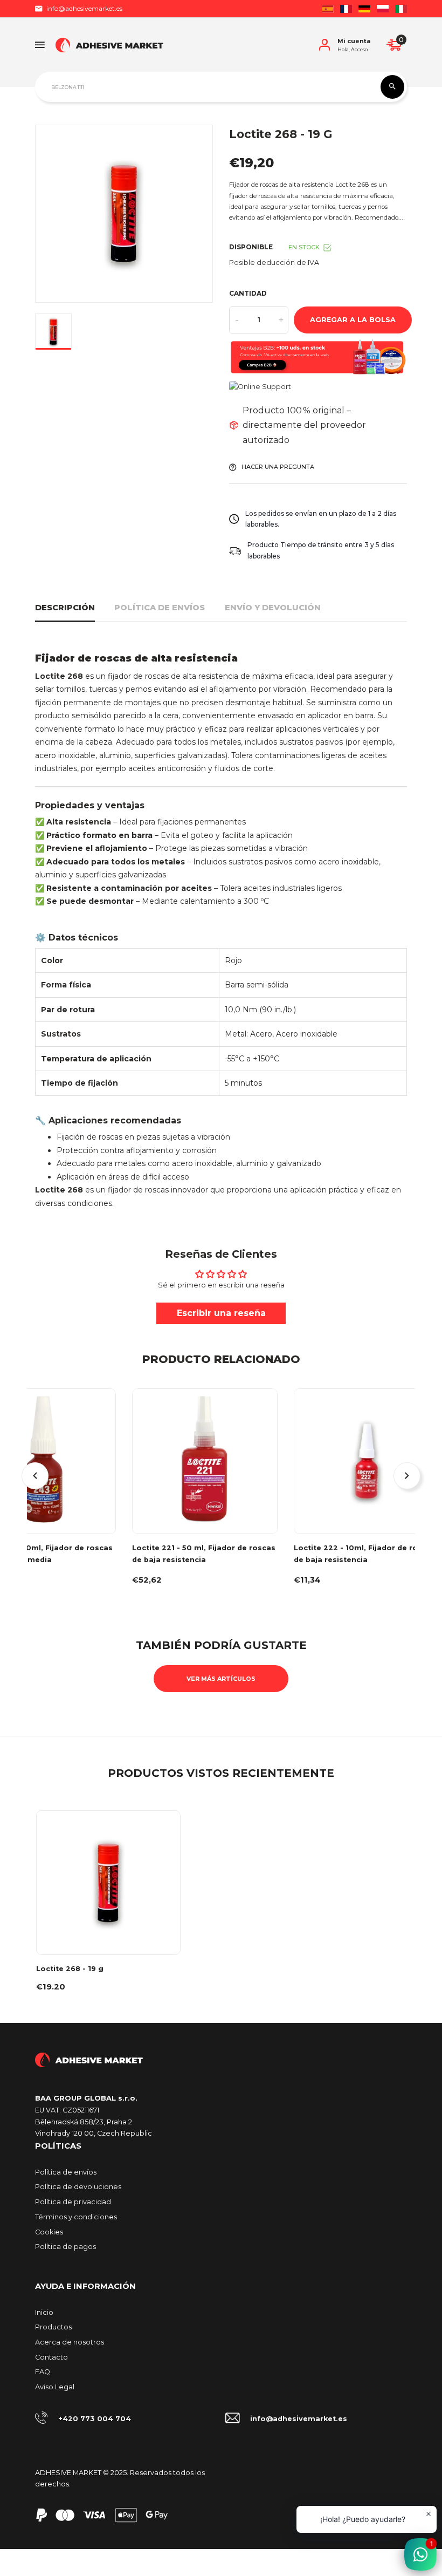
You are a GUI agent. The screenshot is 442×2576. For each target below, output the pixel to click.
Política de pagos (65, 2247)
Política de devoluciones (78, 2187)
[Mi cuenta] (324, 45)
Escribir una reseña (221, 1313)
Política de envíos (160, 608)
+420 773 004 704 (95, 2419)
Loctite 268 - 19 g (70, 1969)
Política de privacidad (73, 2202)
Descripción (65, 608)
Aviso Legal (55, 2387)
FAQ (43, 2372)
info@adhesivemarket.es (84, 8)
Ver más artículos (221, 1679)
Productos (53, 2327)
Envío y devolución (273, 608)
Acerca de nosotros (70, 2342)
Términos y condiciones (76, 2217)
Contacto (51, 2357)
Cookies (49, 2232)
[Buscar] (392, 87)
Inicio (44, 2312)
